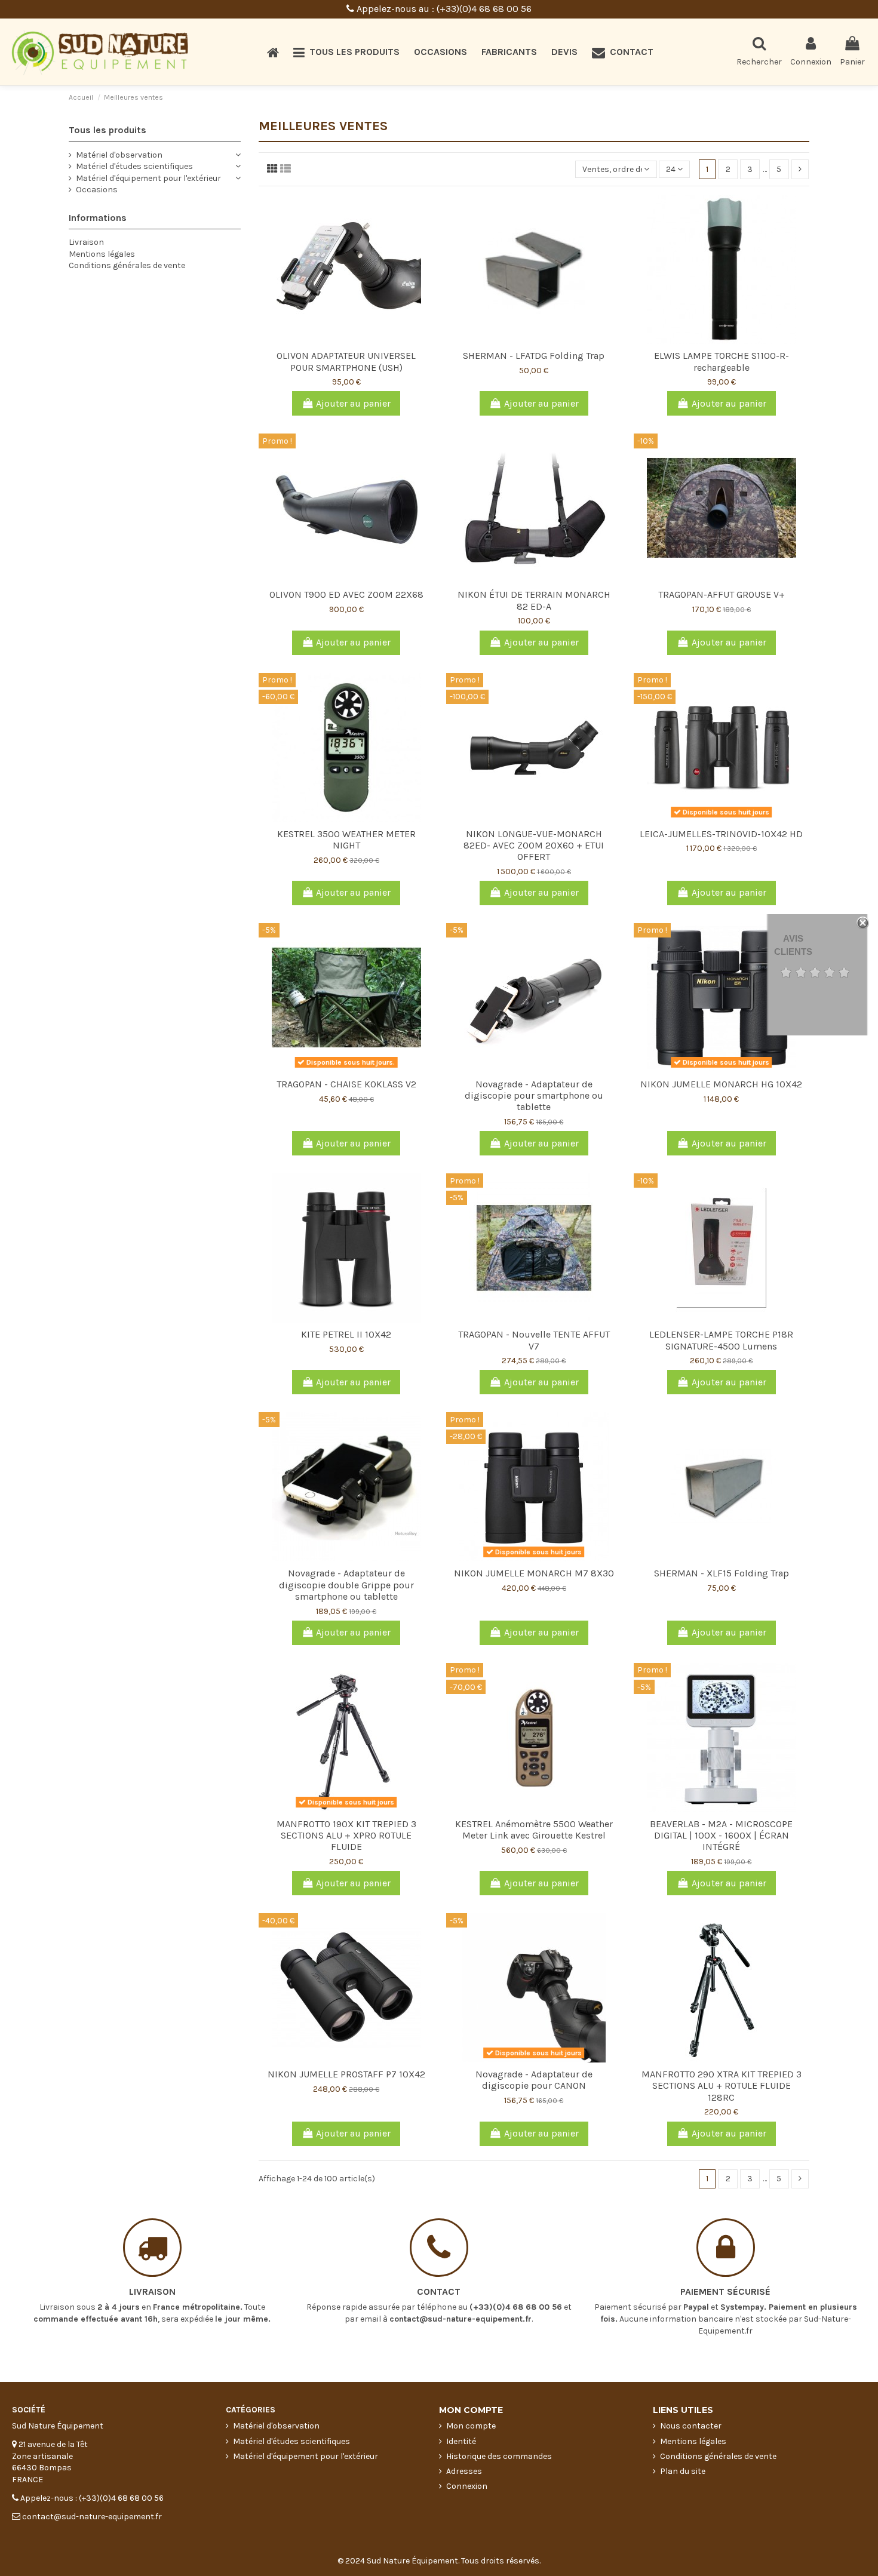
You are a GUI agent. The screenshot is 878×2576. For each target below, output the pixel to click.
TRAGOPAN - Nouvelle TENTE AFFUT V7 (534, 1340)
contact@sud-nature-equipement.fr (461, 2319)
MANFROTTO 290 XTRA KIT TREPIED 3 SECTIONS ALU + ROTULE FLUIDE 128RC (722, 2085)
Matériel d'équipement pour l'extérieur (148, 178)
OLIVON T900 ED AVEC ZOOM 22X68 (346, 594)
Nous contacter (691, 2426)
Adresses (464, 2471)
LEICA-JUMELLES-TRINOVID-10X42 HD (721, 834)
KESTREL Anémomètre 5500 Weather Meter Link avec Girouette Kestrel (534, 1830)
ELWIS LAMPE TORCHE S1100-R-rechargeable (722, 361)
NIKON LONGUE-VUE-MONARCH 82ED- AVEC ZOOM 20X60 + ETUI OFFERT (534, 845)
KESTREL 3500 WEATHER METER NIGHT (346, 840)
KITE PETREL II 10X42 (346, 1334)
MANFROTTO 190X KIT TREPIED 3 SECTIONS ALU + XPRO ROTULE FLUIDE (346, 1835)
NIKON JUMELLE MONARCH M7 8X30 (534, 1573)
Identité (461, 2441)
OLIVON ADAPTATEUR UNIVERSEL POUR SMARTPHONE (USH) (346, 361)
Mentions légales (102, 254)
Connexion (467, 2486)
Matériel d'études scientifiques (134, 166)
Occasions (97, 190)
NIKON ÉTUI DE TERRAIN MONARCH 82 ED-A (534, 600)
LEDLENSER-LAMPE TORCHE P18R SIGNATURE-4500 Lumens (721, 1340)
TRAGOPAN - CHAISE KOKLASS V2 (346, 1084)
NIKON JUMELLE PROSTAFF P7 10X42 (346, 2074)
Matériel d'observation (119, 155)
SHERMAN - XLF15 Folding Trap (722, 1573)
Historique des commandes (499, 2456)
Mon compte (471, 2426)
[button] (346, 52)
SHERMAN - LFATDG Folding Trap (534, 356)
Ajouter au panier (353, 403)
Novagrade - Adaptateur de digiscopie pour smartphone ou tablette (534, 1095)
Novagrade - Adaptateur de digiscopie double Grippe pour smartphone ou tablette (346, 1584)
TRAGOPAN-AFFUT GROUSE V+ (722, 594)
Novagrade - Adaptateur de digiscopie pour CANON (534, 2080)
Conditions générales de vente (127, 265)
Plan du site (683, 2471)
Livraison (86, 242)
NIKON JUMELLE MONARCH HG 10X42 (721, 1084)
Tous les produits (108, 130)
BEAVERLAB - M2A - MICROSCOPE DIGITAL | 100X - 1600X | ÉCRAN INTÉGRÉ (721, 1835)
